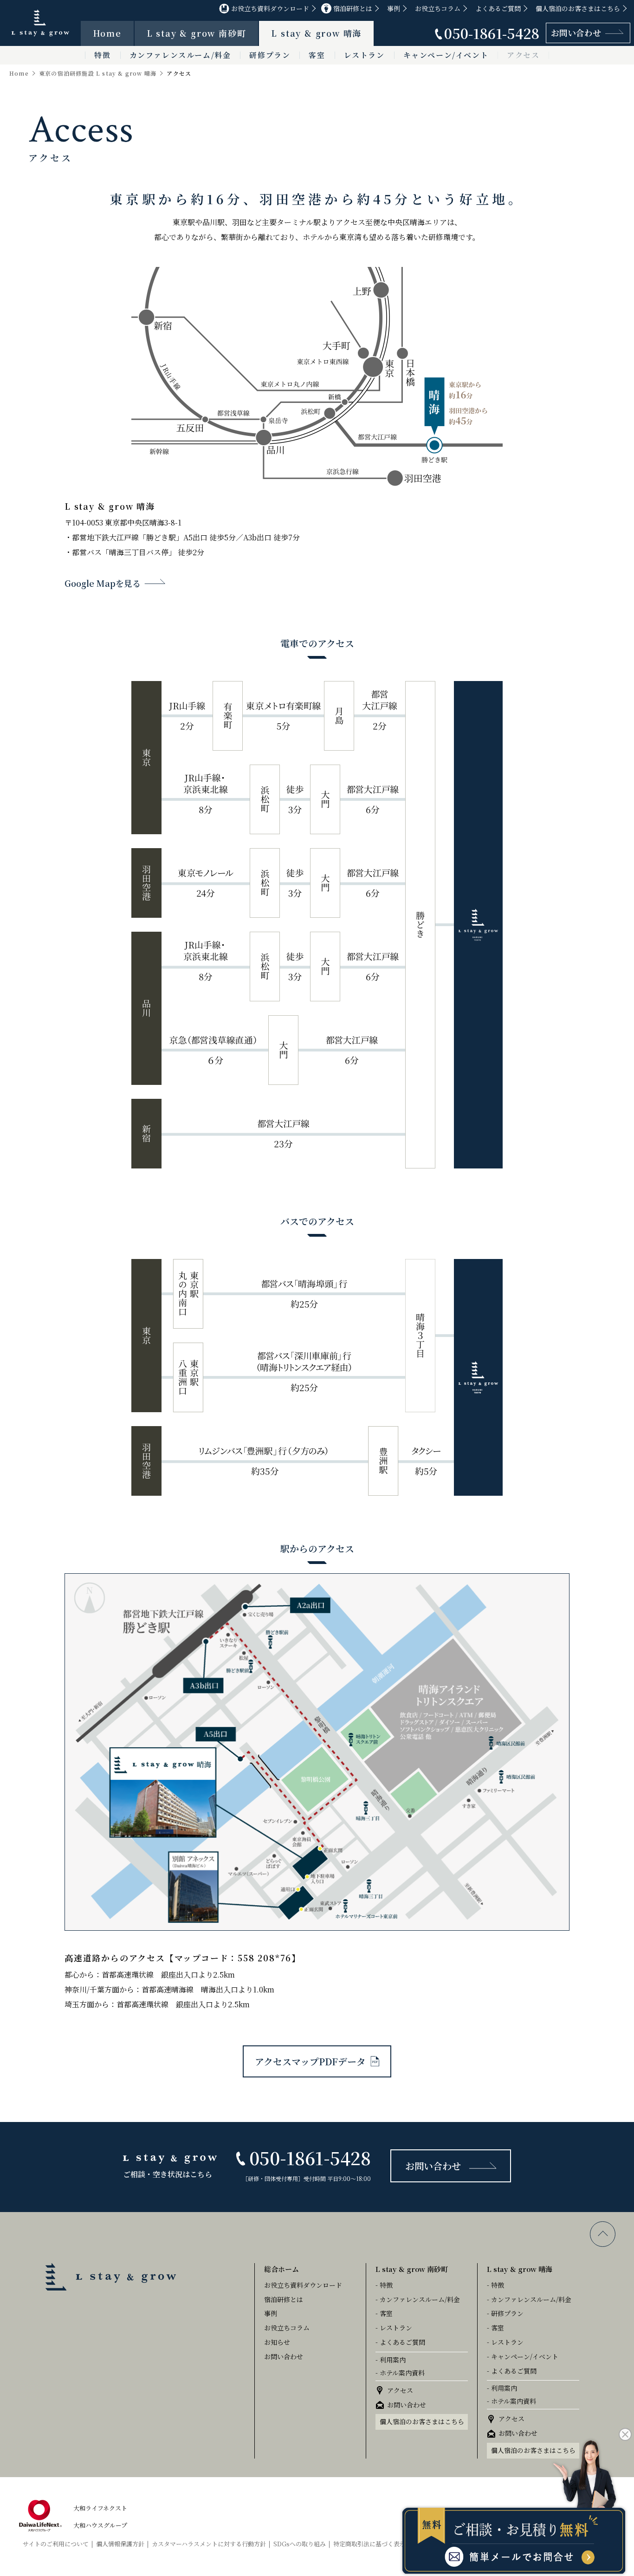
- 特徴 (384, 2285)
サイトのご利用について (56, 2544)
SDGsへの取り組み (300, 2544)
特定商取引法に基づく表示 (369, 2544)
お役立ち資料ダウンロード (270, 8)
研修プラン (270, 55)
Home (107, 33)
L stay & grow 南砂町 (197, 33)
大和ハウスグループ (100, 2525)
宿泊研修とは (353, 8)
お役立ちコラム (438, 8)
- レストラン (394, 2328)
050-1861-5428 (492, 33)
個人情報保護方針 (120, 2544)
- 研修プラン (505, 2313)
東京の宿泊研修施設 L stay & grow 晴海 (98, 73)
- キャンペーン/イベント (523, 2356)
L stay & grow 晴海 (316, 33)
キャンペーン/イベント (446, 55)
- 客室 (384, 2313)
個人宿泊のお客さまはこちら (578, 8)
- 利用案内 (391, 2360)
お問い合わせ (576, 32)
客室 (317, 55)
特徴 (102, 55)
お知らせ (277, 2342)
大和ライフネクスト (100, 2508)
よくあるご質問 (498, 8)
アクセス (523, 55)
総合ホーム (281, 2269)
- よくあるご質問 (400, 2342)
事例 (394, 8)
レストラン (364, 55)
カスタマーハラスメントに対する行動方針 (209, 2544)
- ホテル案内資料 (400, 2373)
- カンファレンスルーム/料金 (418, 2299)
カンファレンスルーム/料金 (180, 55)
